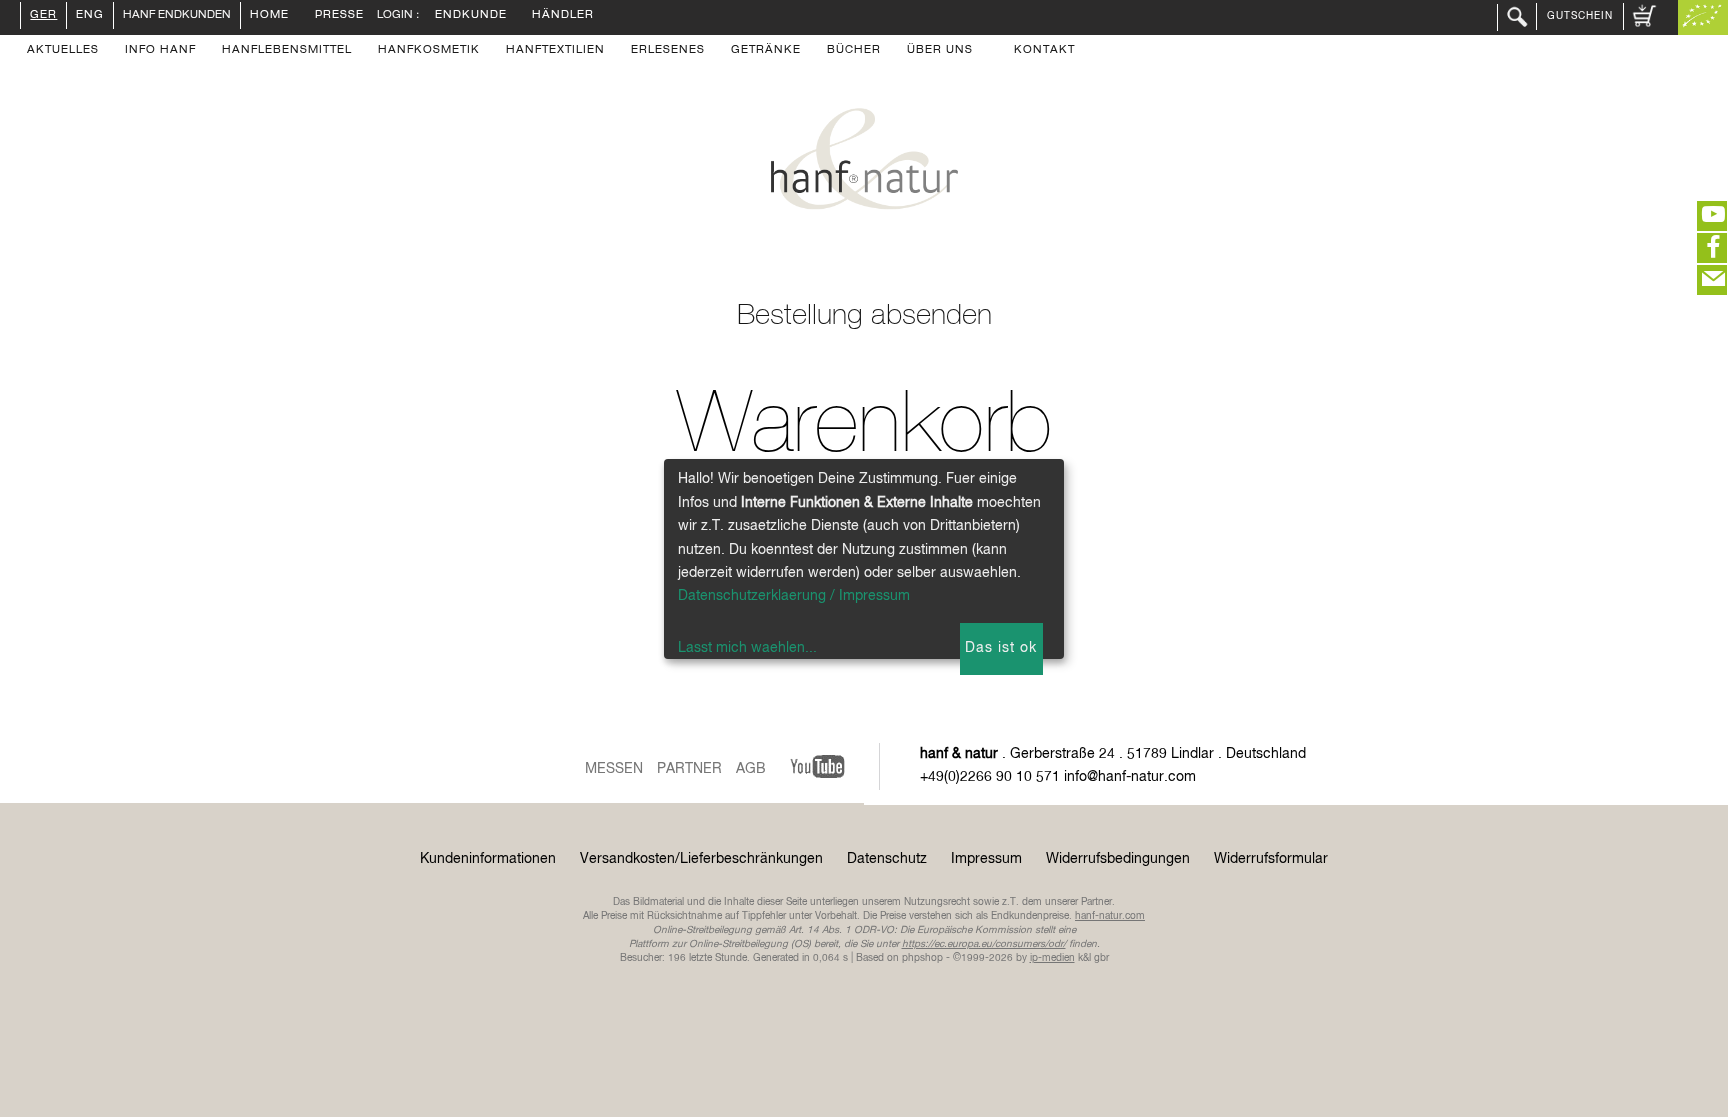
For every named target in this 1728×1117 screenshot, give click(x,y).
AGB (751, 769)
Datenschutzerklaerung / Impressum (794, 596)
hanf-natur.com (1110, 916)
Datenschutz (887, 859)
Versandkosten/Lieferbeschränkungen (701, 859)
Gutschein (1580, 16)
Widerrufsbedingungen (1118, 859)
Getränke (766, 51)
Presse (339, 16)
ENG (90, 16)
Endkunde (471, 16)
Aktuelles (63, 51)
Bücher (854, 51)
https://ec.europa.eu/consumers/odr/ (984, 944)
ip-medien (1052, 958)
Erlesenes (668, 51)
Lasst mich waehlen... (747, 648)
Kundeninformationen (488, 859)
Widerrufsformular (1271, 859)
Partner (689, 769)
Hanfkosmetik (429, 51)
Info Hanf (160, 51)
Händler (563, 16)
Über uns (940, 51)
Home (269, 16)
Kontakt (1044, 51)
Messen (614, 769)
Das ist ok (1001, 648)
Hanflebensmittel (287, 51)
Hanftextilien (555, 51)
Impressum (986, 859)
